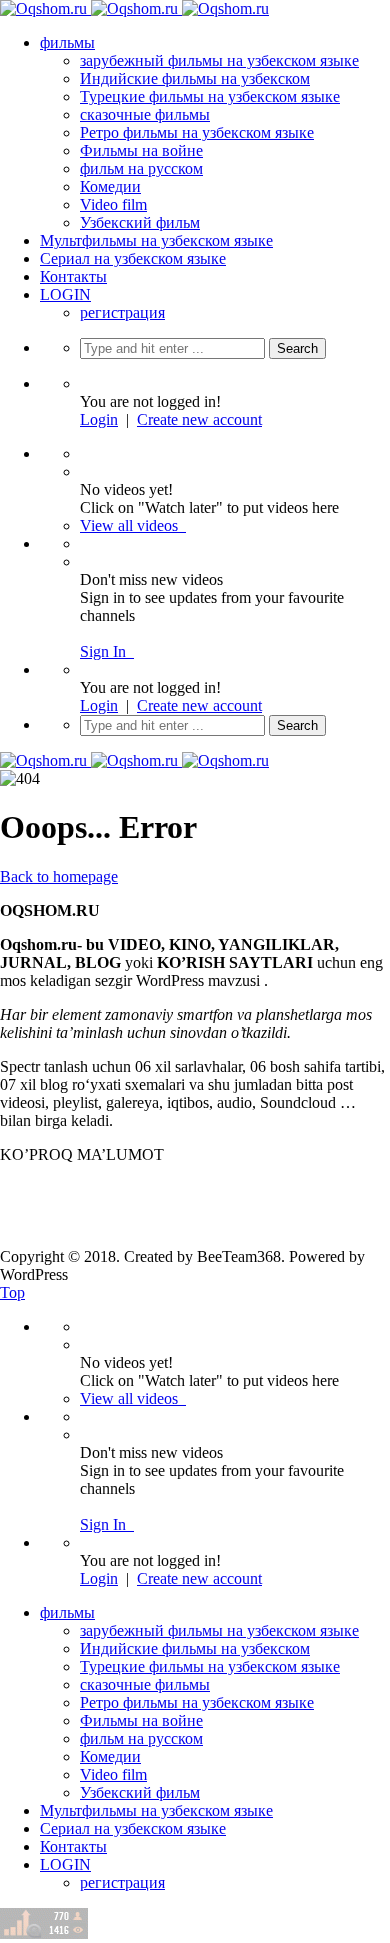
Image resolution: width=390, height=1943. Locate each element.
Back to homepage (59, 876)
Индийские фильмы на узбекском (195, 78)
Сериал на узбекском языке (133, 258)
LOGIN (65, 294)
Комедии (110, 186)
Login (99, 419)
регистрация (122, 312)
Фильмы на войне (141, 150)
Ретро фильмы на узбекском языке (197, 132)
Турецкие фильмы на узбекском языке (210, 96)
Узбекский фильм (140, 222)
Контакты (73, 276)
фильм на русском (141, 168)
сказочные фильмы (145, 114)
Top (12, 1292)
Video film (113, 204)
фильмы (67, 42)
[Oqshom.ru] (134, 8)
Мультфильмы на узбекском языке (156, 240)
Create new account (199, 419)
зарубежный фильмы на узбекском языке (219, 60)
